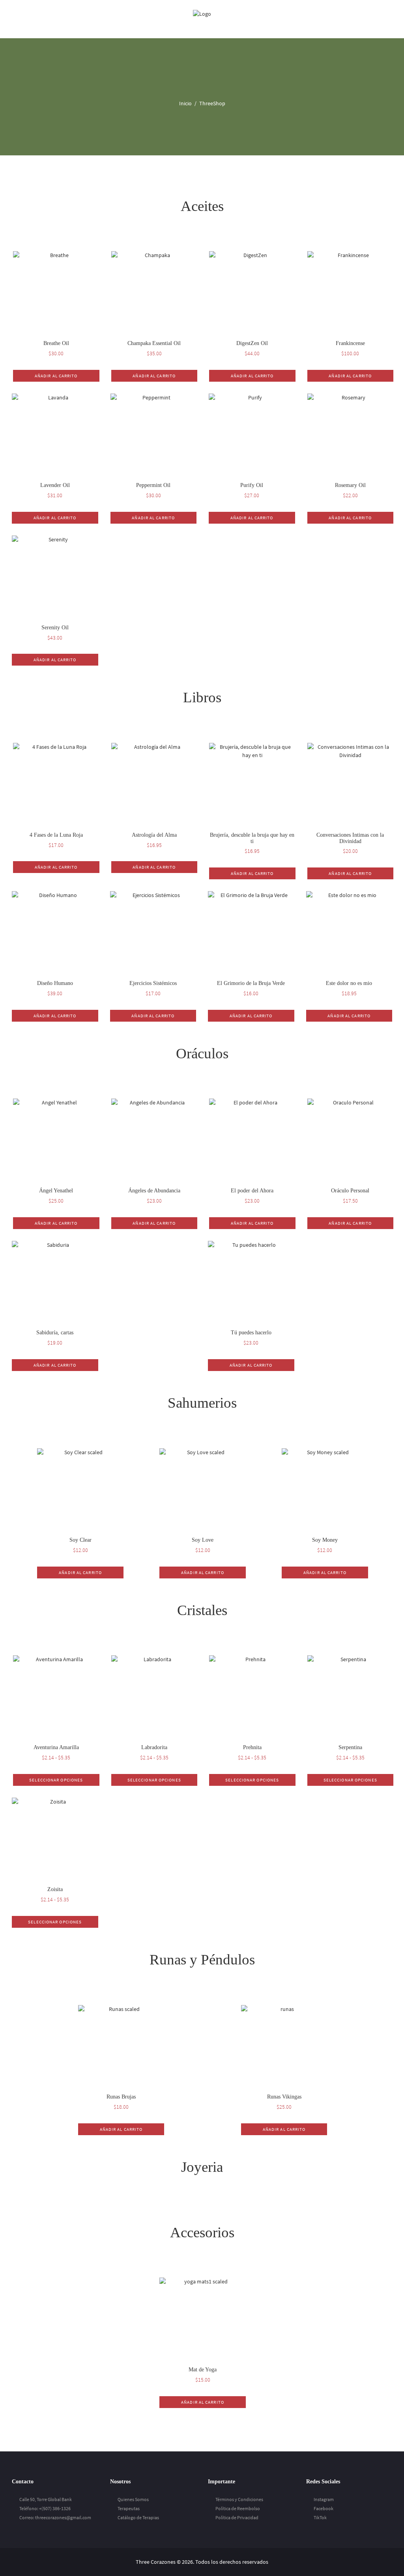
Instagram (324, 2499)
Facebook (324, 2508)
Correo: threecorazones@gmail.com (55, 2517)
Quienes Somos (133, 2499)
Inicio (185, 103)
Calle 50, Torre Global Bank (46, 2499)
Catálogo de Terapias (138, 2517)
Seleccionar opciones (56, 1780)
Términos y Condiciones (239, 2499)
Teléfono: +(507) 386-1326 (45, 2508)
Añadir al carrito (56, 376)
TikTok (320, 2517)
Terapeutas (129, 2508)
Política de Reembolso (238, 2508)
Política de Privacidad (237, 2517)
